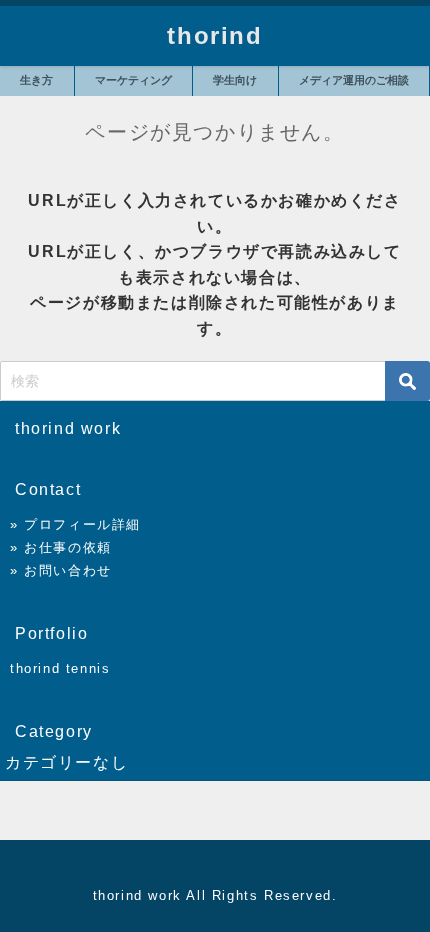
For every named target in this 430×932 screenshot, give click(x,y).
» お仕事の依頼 (61, 547)
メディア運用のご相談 (354, 80)
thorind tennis (60, 668)
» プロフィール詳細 (75, 524)
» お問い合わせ (61, 570)
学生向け (235, 80)
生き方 (36, 80)
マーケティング (133, 80)
